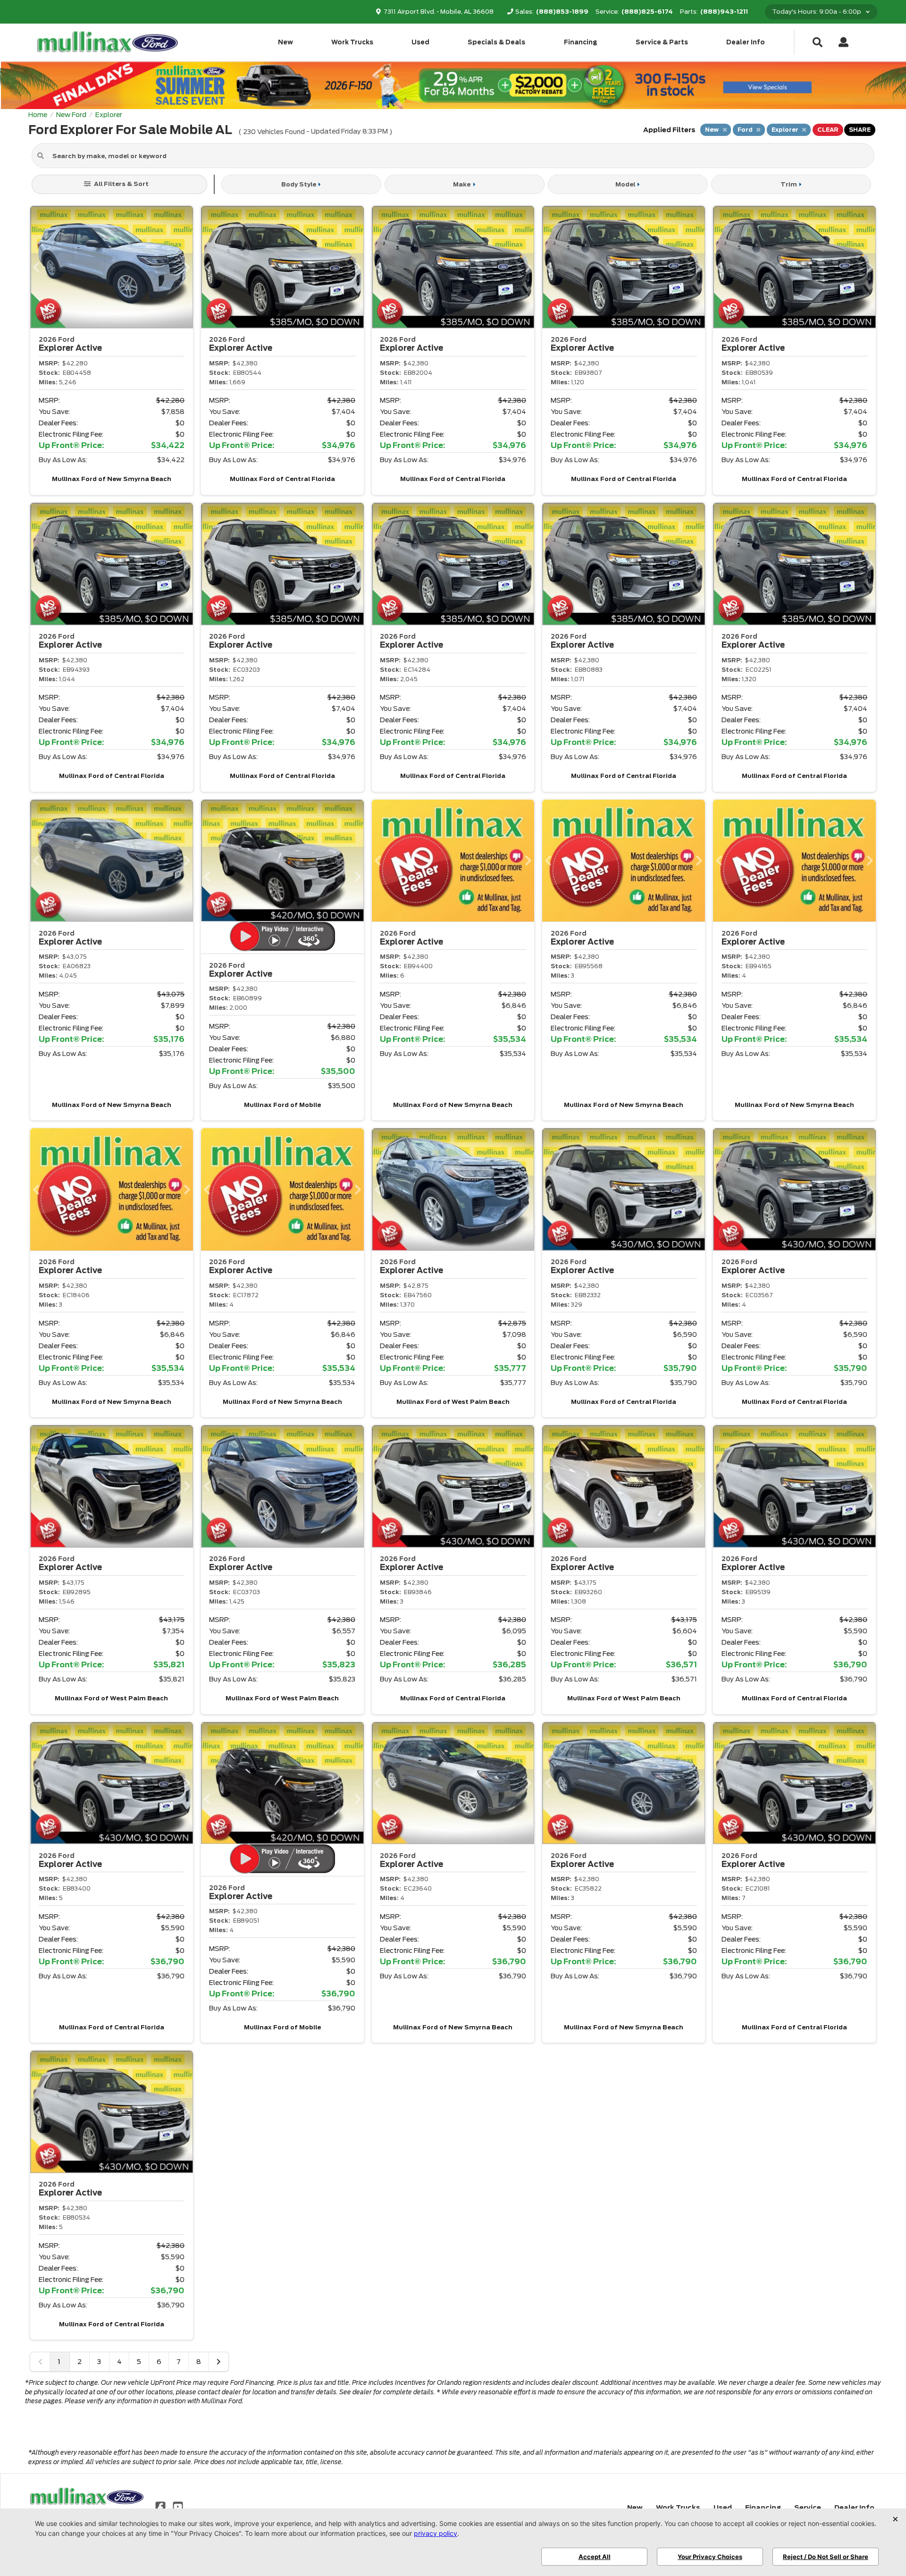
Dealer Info (746, 42)
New (285, 42)
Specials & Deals (496, 42)
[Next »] (218, 2362)
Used (420, 42)
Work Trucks (352, 42)
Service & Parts (662, 42)
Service (808, 2508)
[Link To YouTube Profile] (177, 2506)
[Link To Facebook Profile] (161, 2506)
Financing (581, 42)
